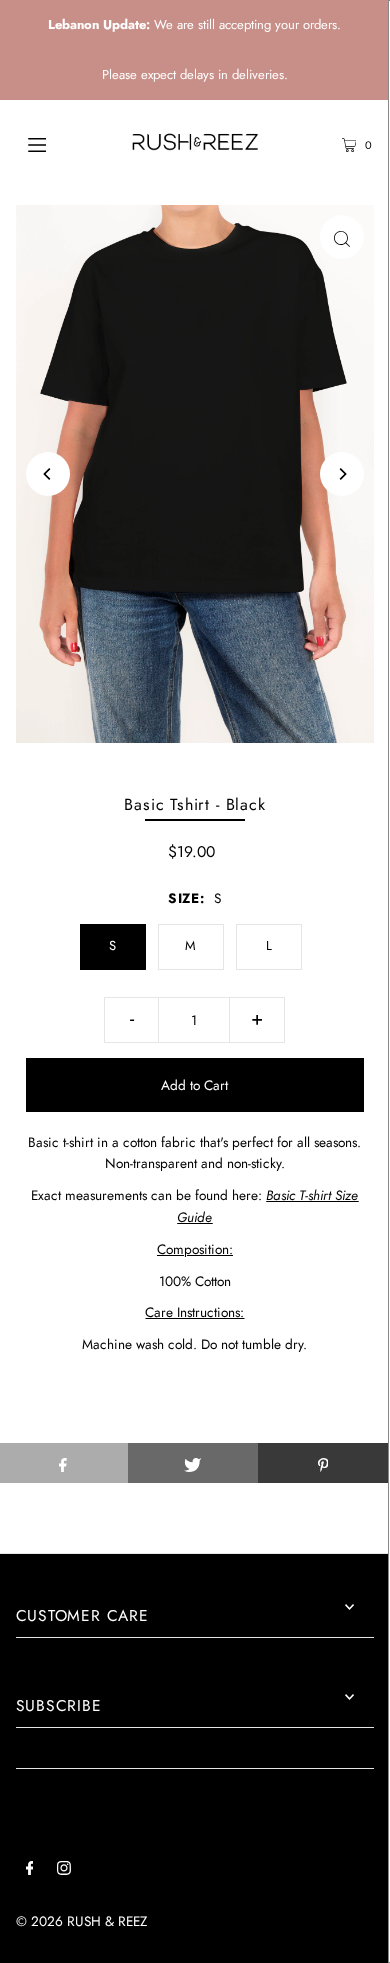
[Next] (342, 474)
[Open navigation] (62, 143)
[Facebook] (30, 1871)
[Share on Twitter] (193, 1463)
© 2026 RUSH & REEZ (81, 1921)
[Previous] (48, 474)
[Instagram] (64, 1871)
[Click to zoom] (342, 237)
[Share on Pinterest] (323, 1463)
